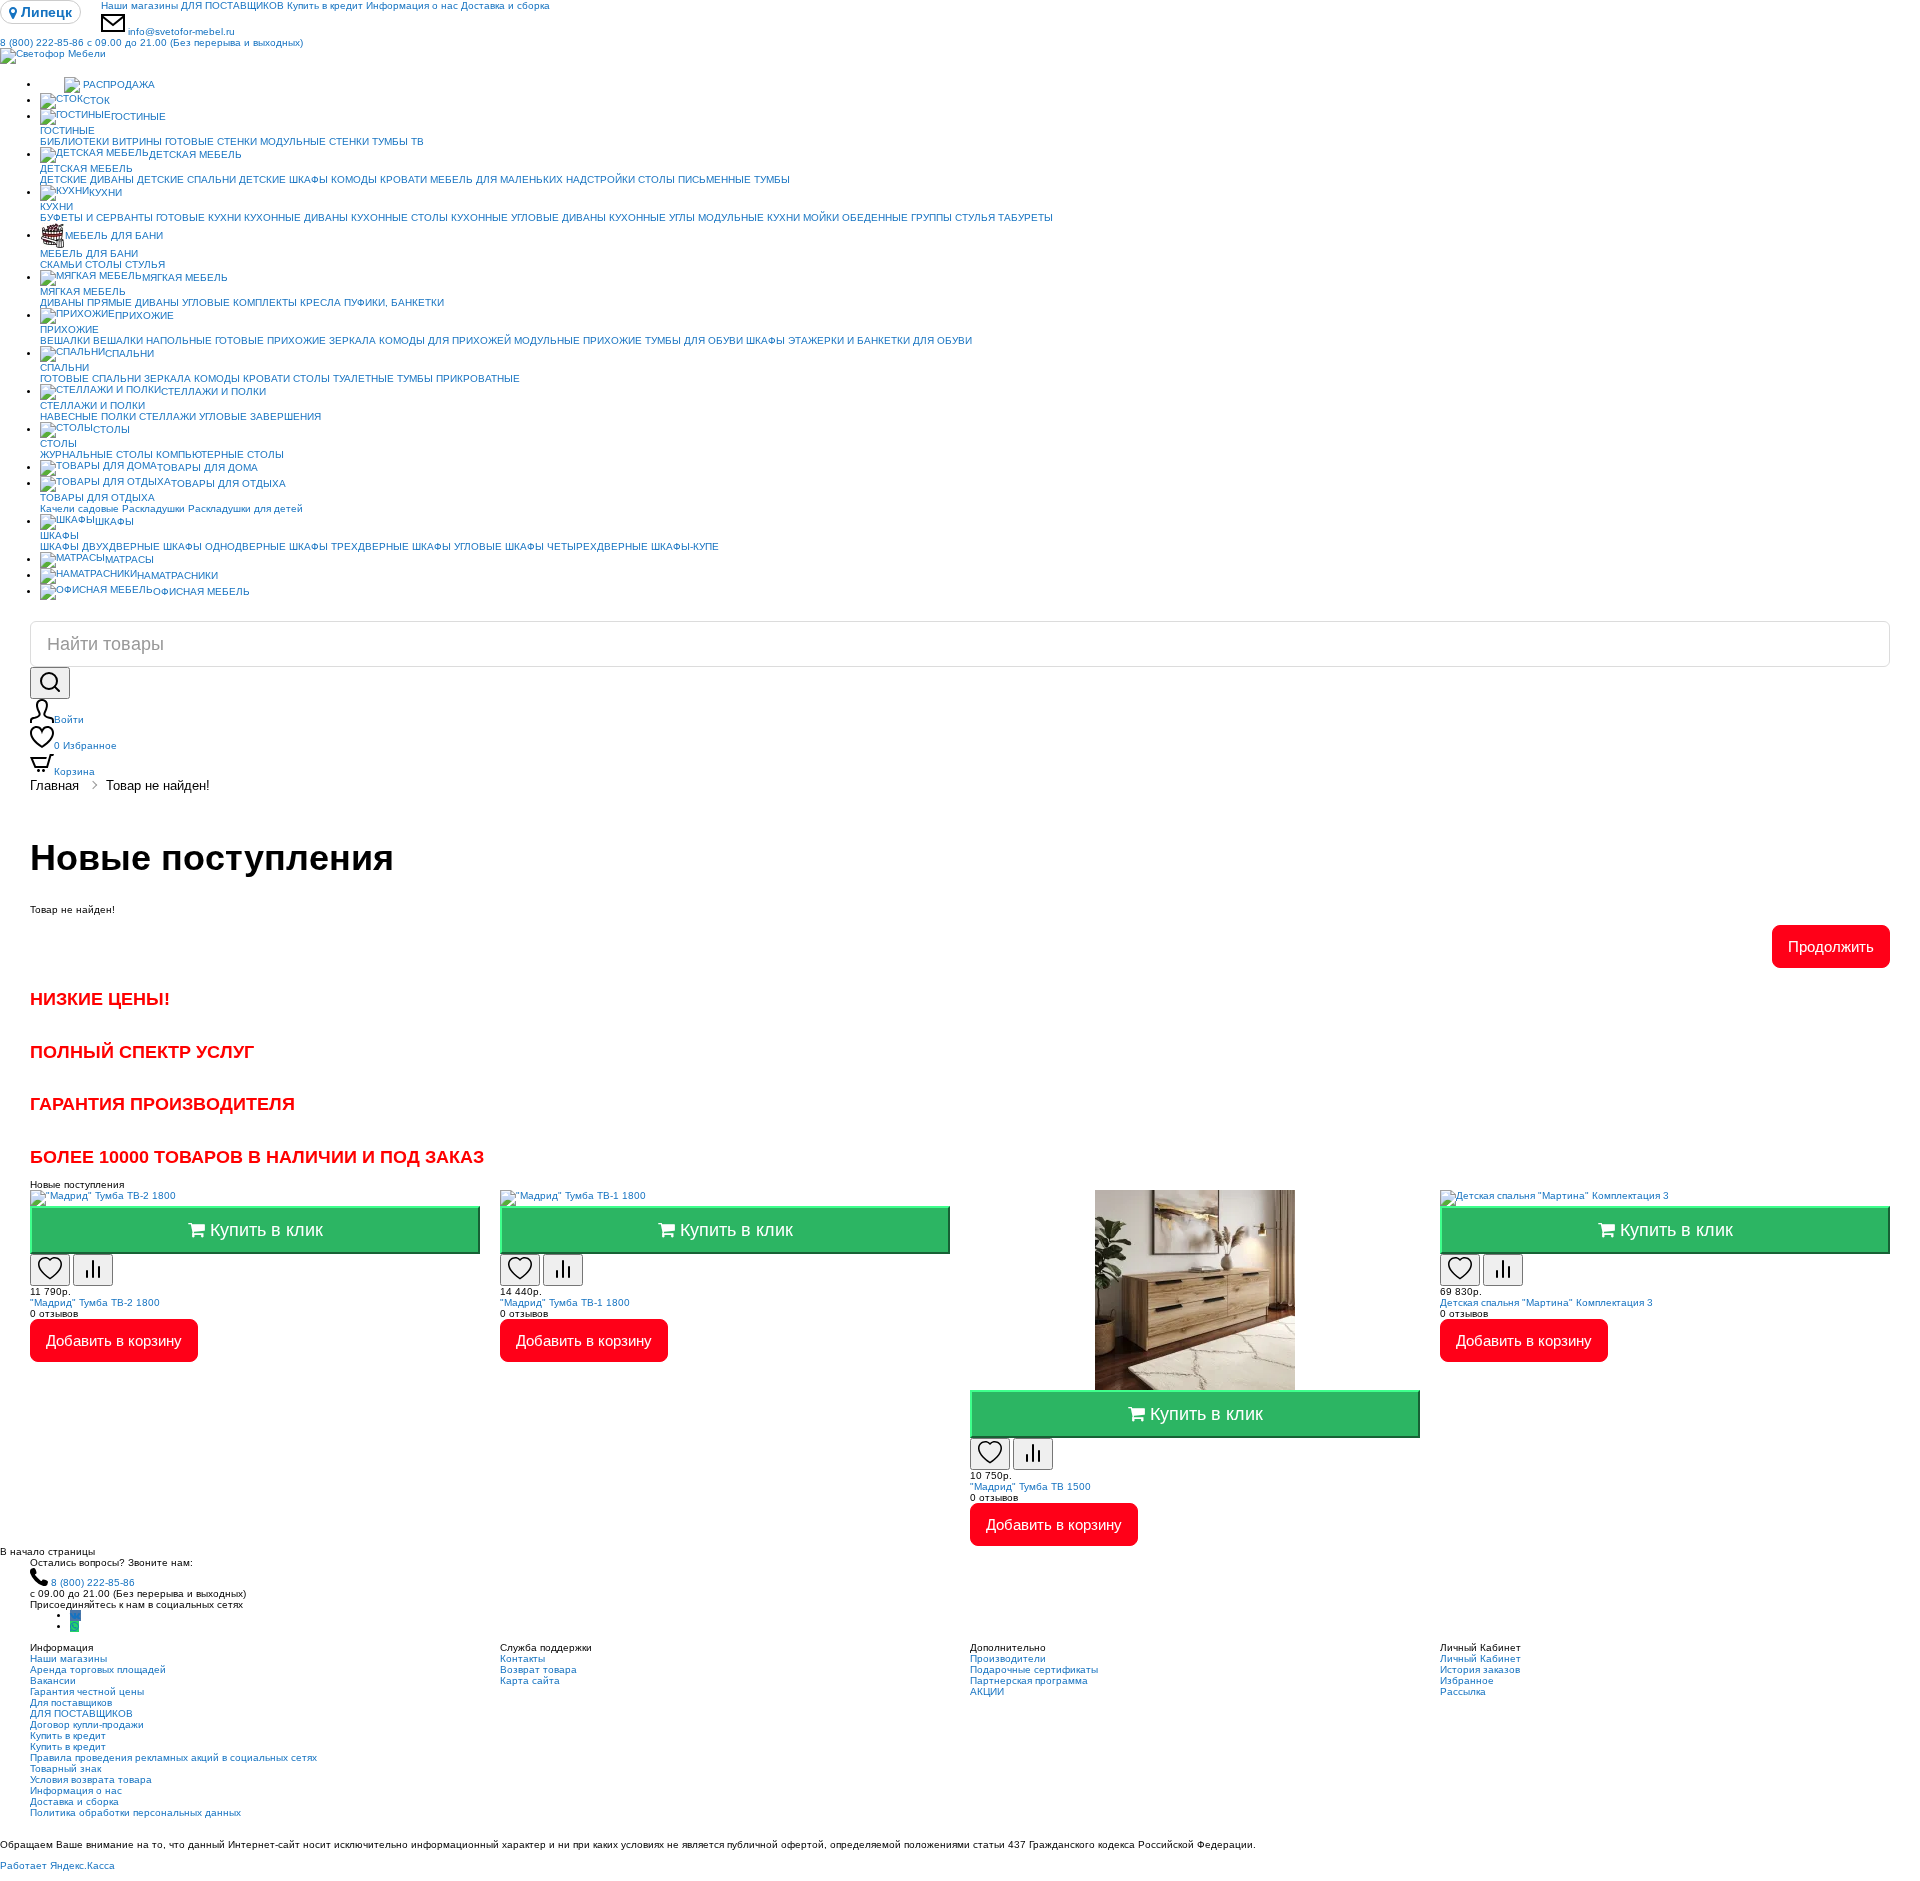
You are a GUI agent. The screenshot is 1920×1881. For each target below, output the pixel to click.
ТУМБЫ (772, 179)
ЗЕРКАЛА (352, 340)
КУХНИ (105, 192)
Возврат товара (538, 1669)
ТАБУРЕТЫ (1025, 217)
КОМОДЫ (354, 179)
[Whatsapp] (74, 1626)
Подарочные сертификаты (1034, 1669)
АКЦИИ (987, 1691)
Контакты (522, 1658)
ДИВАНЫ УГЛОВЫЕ (182, 302)
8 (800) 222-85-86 (151, 42)
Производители (1008, 1658)
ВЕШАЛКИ (65, 340)
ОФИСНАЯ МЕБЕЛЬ (201, 591)
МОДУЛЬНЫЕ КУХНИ (749, 217)
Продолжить (1831, 946)
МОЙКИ (821, 217)
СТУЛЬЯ (975, 217)
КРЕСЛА (320, 302)
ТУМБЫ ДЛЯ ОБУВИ (694, 340)
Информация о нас (412, 5)
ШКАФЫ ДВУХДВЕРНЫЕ (100, 546)
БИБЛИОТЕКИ (74, 141)
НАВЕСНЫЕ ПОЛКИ (88, 416)
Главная (54, 785)
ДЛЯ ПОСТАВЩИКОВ (232, 5)
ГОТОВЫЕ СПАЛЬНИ (90, 378)
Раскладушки (153, 508)
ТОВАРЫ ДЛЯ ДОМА (207, 467)
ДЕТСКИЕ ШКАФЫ (283, 179)
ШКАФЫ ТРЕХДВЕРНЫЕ (349, 546)
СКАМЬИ (61, 264)
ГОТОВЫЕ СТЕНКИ (211, 141)
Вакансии (53, 1680)
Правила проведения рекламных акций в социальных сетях (173, 1757)
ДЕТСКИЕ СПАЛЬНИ (186, 179)
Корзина (74, 771)
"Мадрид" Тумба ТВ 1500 (1030, 1486)
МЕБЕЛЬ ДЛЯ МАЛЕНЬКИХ (496, 179)
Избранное (85, 745)
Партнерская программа (1029, 1680)
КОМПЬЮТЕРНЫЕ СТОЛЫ (220, 454)
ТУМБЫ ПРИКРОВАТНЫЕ (458, 378)
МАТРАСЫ (129, 559)
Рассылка (1463, 1691)
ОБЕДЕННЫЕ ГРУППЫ (897, 217)
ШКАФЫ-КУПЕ (685, 546)
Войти (69, 719)
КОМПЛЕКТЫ (265, 302)
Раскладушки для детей (245, 508)
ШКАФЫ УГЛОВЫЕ (457, 546)
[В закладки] (50, 1270)
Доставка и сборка (505, 5)
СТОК (96, 100)
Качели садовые (79, 508)
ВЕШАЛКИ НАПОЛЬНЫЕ (152, 340)
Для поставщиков (71, 1702)
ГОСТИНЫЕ (138, 116)
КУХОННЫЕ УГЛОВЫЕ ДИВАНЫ (528, 217)
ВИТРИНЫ (137, 141)
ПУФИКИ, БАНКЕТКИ (394, 302)
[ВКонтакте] (75, 1615)
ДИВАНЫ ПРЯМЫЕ (86, 302)
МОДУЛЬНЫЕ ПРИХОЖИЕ (578, 340)
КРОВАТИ (403, 179)
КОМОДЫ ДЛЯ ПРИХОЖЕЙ (445, 340)
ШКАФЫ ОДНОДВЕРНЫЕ (224, 546)
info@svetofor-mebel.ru (181, 31)
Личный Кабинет (1480, 1658)
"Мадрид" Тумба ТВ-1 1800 (565, 1302)
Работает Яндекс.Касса (57, 1865)
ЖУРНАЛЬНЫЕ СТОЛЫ (96, 454)
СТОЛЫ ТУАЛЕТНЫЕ (343, 378)
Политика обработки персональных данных (135, 1812)
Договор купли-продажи (87, 1724)
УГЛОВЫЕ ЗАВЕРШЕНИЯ (260, 416)
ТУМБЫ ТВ (398, 141)
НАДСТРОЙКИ (600, 179)
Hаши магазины (139, 5)
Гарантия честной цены (87, 1691)
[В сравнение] (93, 1270)
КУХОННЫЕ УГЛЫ (652, 217)
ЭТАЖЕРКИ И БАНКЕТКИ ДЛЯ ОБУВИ (880, 340)
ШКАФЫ (765, 340)
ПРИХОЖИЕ (144, 315)
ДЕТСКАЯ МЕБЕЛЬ (195, 154)
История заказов (1480, 1669)
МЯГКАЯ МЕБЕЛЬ (185, 277)
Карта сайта (530, 1680)
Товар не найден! (158, 785)
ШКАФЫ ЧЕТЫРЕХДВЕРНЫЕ (576, 546)
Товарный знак (65, 1768)
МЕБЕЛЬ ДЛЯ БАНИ (114, 235)
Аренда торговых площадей (98, 1669)
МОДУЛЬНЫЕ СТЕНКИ (314, 141)
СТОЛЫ (103, 264)
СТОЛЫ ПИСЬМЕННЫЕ (694, 179)
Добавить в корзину (114, 1340)
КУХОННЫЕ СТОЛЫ (399, 217)
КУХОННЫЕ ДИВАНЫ (296, 217)
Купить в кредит (325, 5)
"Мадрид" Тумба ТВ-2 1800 (95, 1302)
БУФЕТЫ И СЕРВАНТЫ (96, 217)
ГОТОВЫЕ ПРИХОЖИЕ (270, 340)
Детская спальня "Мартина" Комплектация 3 (1546, 1302)
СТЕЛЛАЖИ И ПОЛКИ (213, 391)
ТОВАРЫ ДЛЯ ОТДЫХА (228, 483)
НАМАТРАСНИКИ (177, 575)
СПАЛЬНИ (129, 353)
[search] (50, 683)
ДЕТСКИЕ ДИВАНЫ (87, 179)
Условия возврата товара (91, 1779)
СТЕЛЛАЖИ (167, 416)
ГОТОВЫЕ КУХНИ (198, 217)
